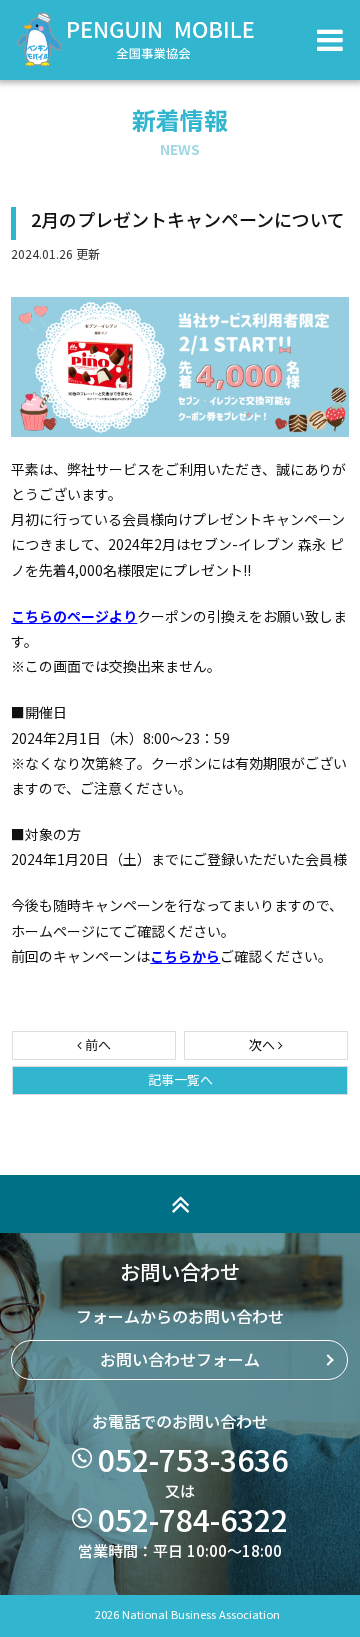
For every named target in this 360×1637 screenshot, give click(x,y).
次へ (263, 1045)
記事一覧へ (180, 1080)
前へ (96, 1045)
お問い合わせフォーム (180, 1360)
